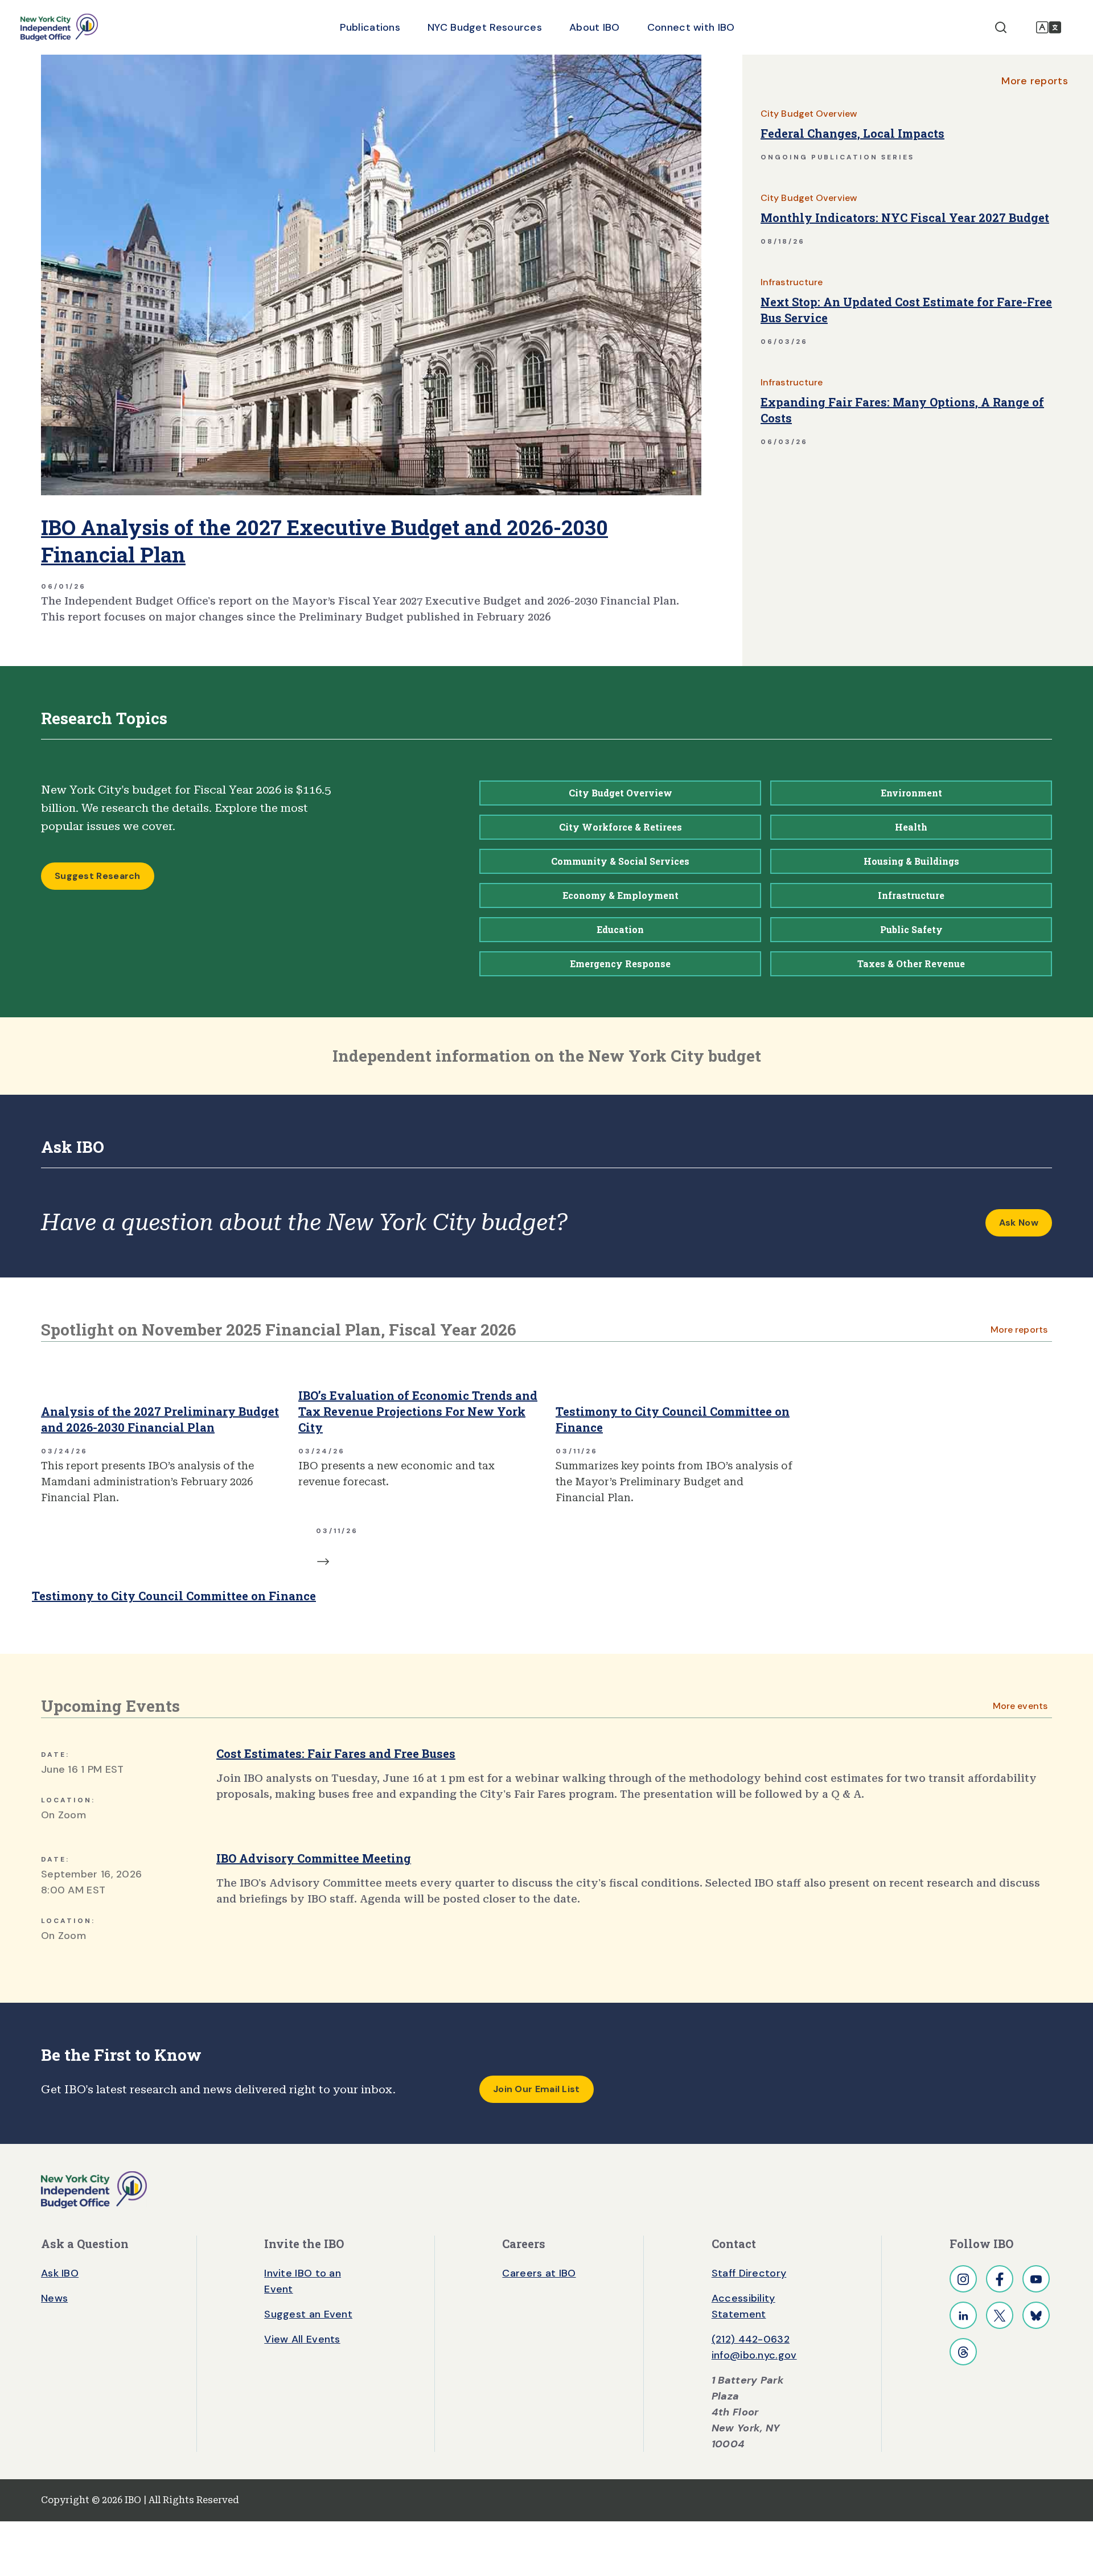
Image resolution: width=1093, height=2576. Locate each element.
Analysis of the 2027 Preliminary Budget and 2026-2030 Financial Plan (160, 1419)
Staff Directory (749, 2273)
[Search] (1001, 27)
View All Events (302, 2339)
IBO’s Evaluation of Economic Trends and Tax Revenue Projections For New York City (418, 1411)
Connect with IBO (691, 27)
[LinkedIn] (963, 2315)
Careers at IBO (539, 2273)
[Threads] (963, 2352)
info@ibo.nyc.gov (754, 2355)
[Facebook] (1000, 2279)
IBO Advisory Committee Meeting (314, 1858)
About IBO (595, 27)
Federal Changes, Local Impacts (852, 133)
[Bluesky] (1036, 2315)
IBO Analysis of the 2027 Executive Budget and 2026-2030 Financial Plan (324, 541)
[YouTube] (1036, 2279)
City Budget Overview (809, 114)
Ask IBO (60, 2273)
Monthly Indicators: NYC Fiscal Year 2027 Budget (905, 217)
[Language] (1049, 27)
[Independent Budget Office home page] (59, 27)
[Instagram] (963, 2279)
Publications (370, 27)
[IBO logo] (94, 2189)
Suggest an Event (308, 2314)
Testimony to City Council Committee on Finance (673, 1419)
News (54, 2298)
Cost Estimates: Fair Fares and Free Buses (336, 1753)
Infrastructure (792, 282)
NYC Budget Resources (485, 27)
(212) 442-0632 (751, 2339)
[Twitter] (1000, 2315)
